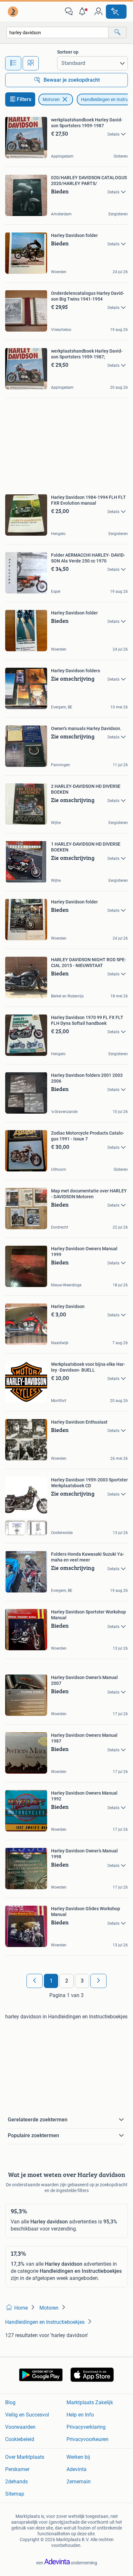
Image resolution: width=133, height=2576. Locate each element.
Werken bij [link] (78, 2457)
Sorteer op (68, 52)
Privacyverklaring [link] (86, 2427)
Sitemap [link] (15, 2494)
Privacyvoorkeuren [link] (87, 2439)
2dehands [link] (16, 2482)
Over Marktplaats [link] (25, 2457)
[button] (84, 12)
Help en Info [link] (80, 2415)
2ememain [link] (79, 2482)
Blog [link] (10, 2402)
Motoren (51, 99)
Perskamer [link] (17, 2469)
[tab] (13, 63)
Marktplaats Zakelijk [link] (90, 2402)
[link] (14, 12)
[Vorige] (35, 1981)
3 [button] (82, 1981)
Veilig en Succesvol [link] (27, 2415)
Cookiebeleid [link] (20, 2439)
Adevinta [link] (77, 2469)
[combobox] (57, 32)
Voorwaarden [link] (20, 2427)
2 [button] (67, 1981)
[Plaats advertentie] (116, 12)
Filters (24, 99)
